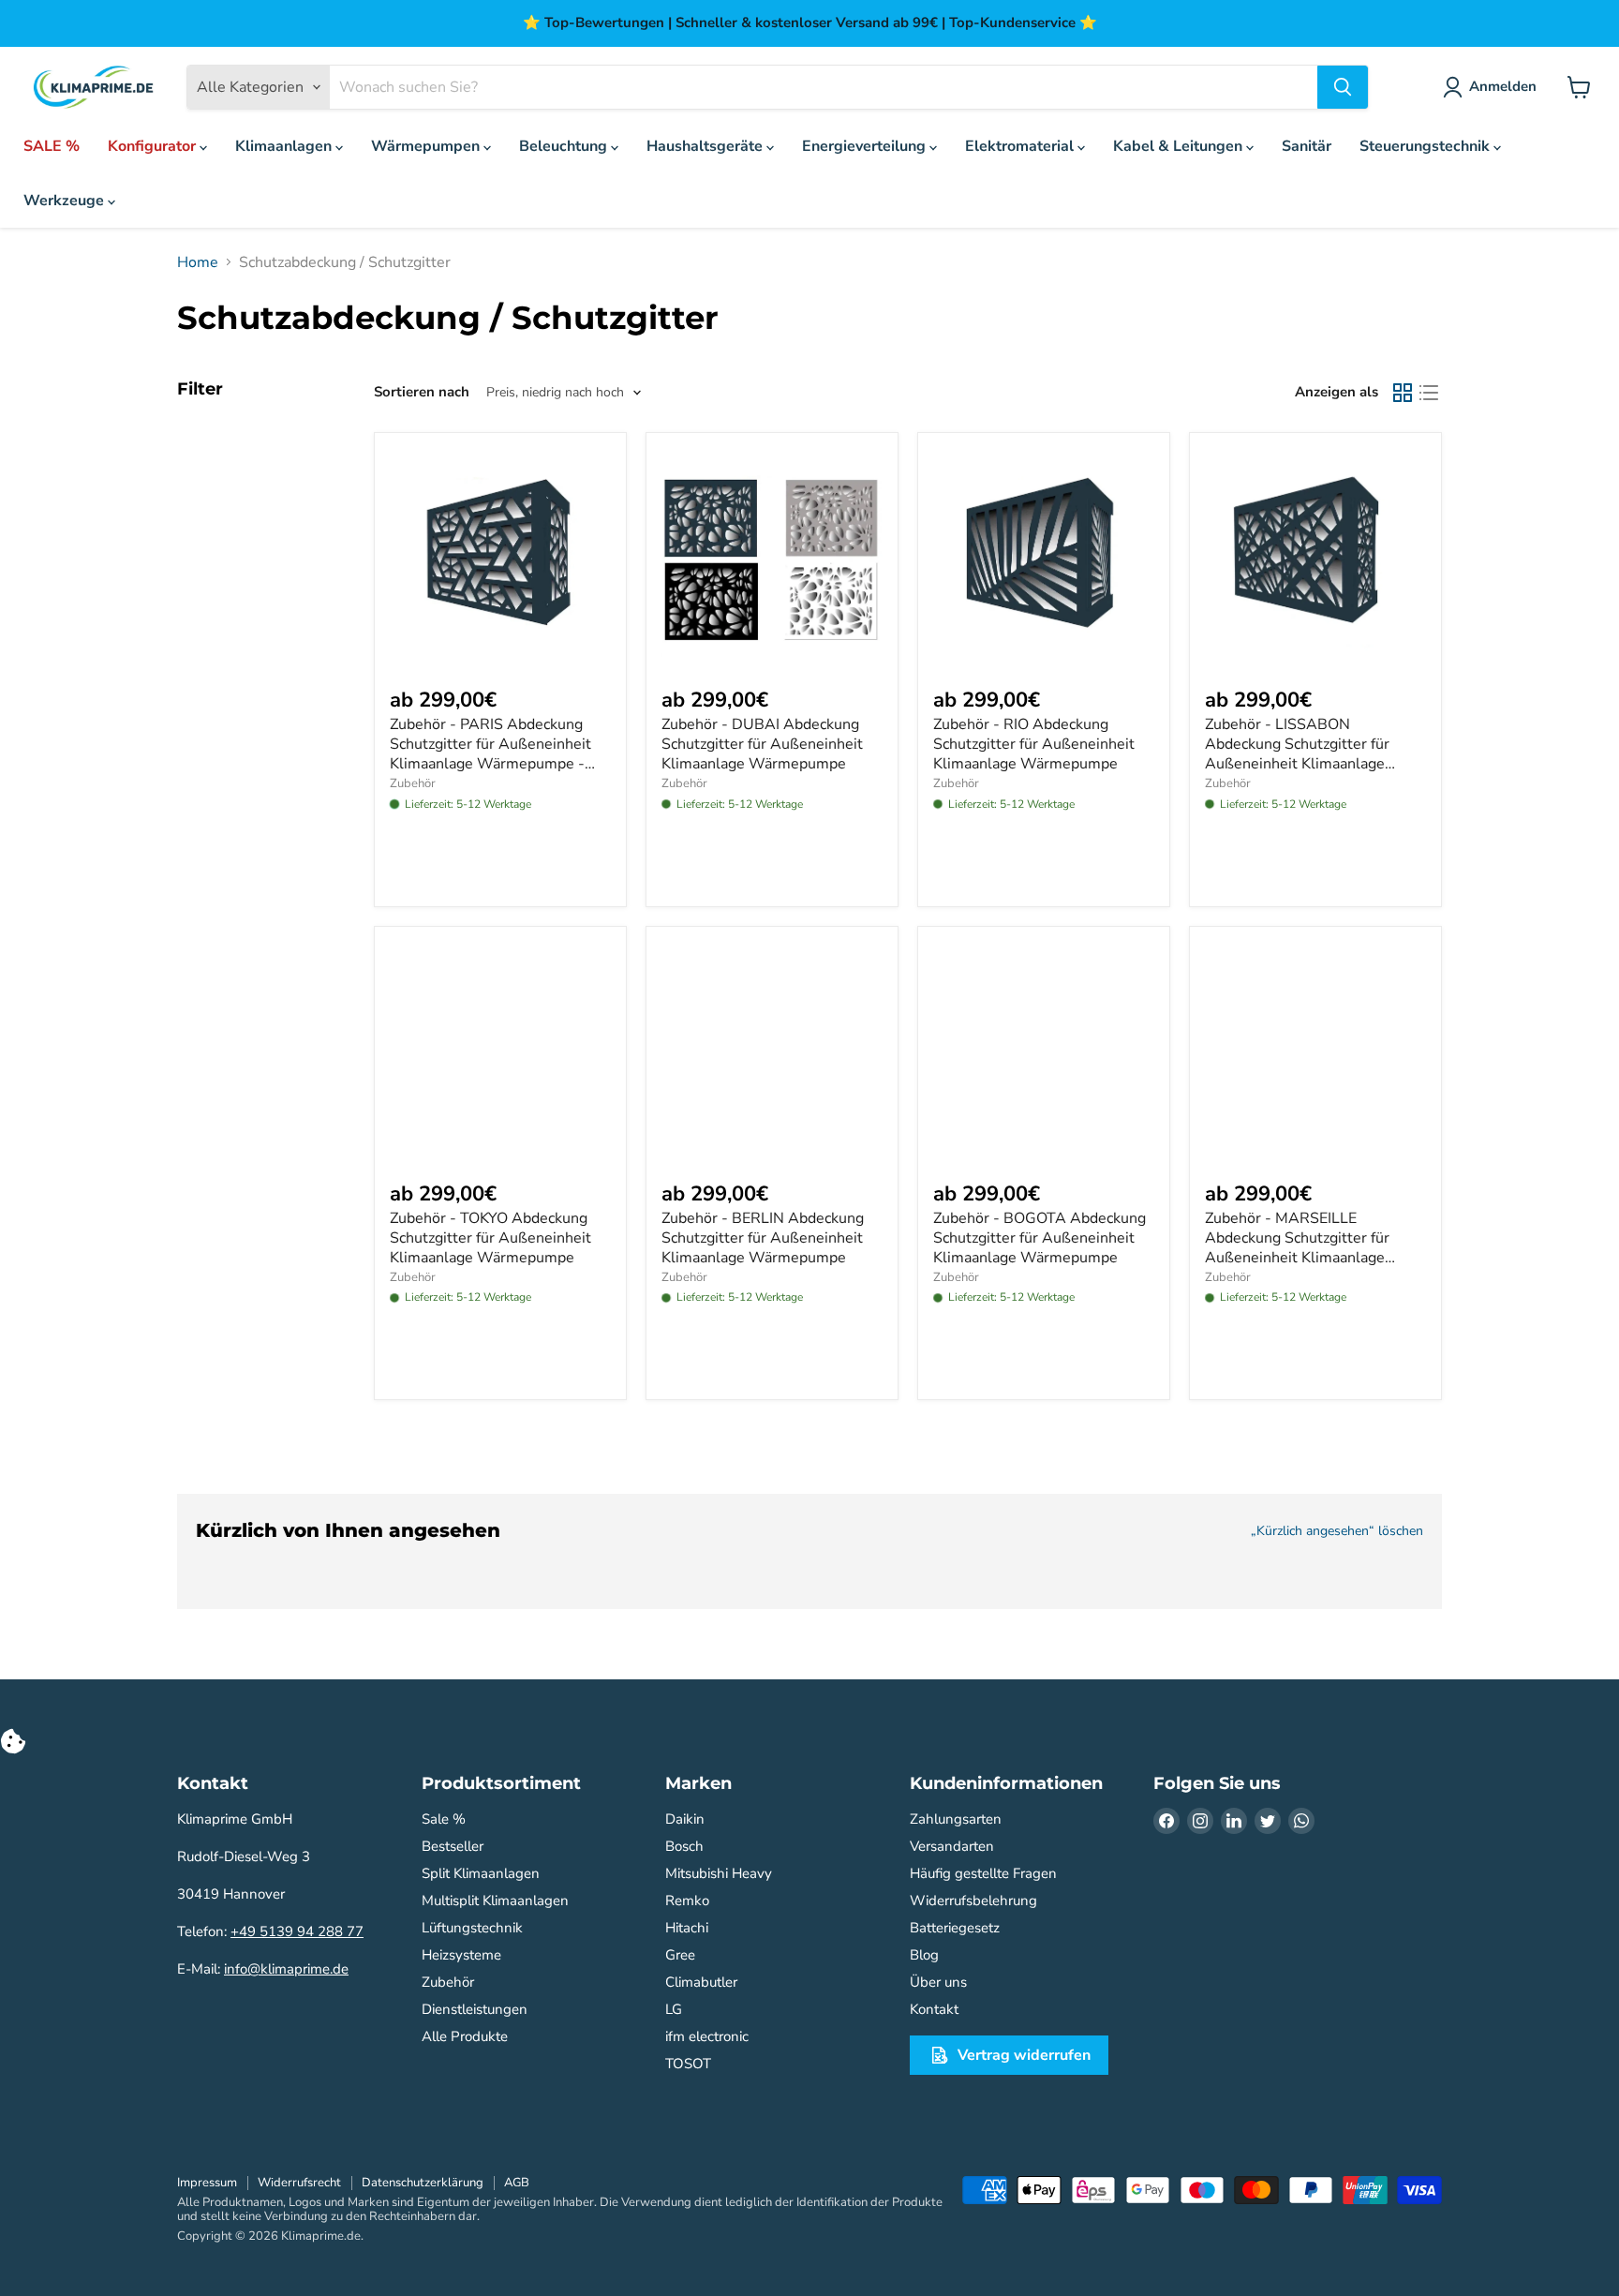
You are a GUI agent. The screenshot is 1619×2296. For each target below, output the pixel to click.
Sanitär (1307, 146)
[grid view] (1403, 393)
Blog (924, 1955)
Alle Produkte (465, 2036)
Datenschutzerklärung (423, 2183)
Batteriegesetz (955, 1928)
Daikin (685, 1819)
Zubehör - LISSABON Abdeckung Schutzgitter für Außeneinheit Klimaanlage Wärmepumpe (1297, 754)
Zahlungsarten (956, 1819)
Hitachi (687, 1928)
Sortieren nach (422, 392)
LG (674, 2009)
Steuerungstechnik (1426, 146)
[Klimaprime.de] (94, 88)
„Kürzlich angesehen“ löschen (1337, 1531)
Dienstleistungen (475, 2009)
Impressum (207, 2183)
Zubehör (413, 783)
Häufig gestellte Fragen (983, 1873)
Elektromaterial (1021, 146)
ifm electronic (707, 2036)
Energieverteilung (866, 146)
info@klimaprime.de (286, 1969)
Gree (680, 1955)
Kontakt (934, 2009)
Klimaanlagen (285, 146)
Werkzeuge (66, 201)
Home (198, 262)
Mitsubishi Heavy (719, 1873)
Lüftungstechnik (472, 1928)
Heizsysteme (461, 1955)
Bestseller (453, 1846)
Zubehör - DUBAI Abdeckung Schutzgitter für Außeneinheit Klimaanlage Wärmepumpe (762, 744)
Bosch (684, 1846)
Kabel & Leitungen (1180, 146)
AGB (517, 2183)
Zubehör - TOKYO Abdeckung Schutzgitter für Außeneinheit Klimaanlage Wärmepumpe (490, 1238)
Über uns (938, 1982)
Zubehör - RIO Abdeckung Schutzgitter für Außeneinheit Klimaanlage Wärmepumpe (1034, 744)
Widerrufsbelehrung (973, 1901)
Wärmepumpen (427, 146)
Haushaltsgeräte (706, 146)
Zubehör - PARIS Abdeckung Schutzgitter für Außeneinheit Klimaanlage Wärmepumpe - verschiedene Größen (490, 754)
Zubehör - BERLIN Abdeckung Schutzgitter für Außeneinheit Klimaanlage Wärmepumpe (763, 1238)
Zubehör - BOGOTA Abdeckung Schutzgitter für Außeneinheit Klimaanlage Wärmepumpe (1040, 1238)
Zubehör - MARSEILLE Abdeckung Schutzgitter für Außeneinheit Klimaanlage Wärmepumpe (1297, 1248)
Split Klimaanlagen (481, 1873)
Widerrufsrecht (299, 2183)
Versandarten (952, 1846)
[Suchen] (1343, 87)
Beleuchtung (565, 146)
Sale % (444, 1819)
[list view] (1429, 393)
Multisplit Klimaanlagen (495, 1901)
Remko (687, 1901)
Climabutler (701, 1982)
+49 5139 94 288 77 (297, 1931)
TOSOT (688, 2064)
